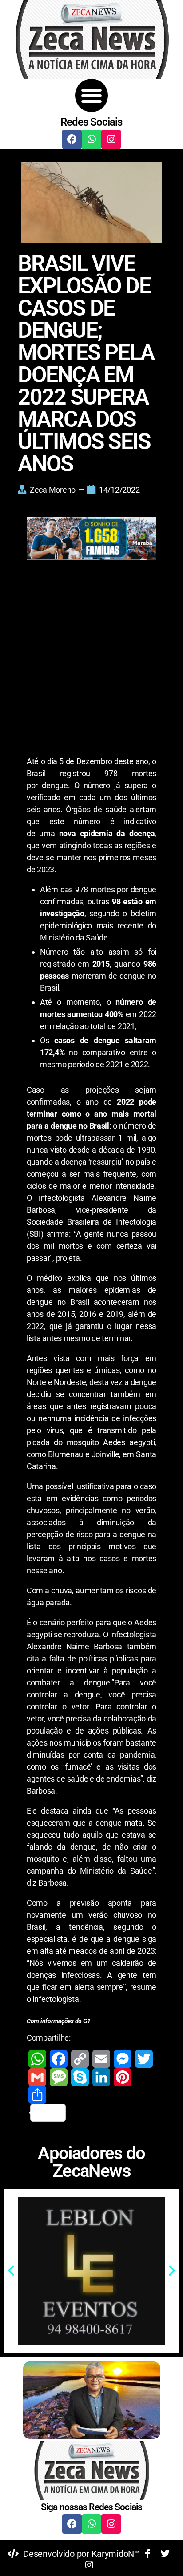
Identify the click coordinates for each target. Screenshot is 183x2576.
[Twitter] (144, 2059)
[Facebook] (72, 139)
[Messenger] (123, 2059)
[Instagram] (111, 139)
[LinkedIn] (101, 2077)
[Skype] (80, 2077)
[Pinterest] (123, 2077)
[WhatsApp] (37, 2059)
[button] (92, 95)
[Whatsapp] (91, 139)
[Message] (59, 2077)
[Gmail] (37, 2077)
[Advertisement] (91, 660)
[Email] (101, 2059)
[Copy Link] (80, 2059)
